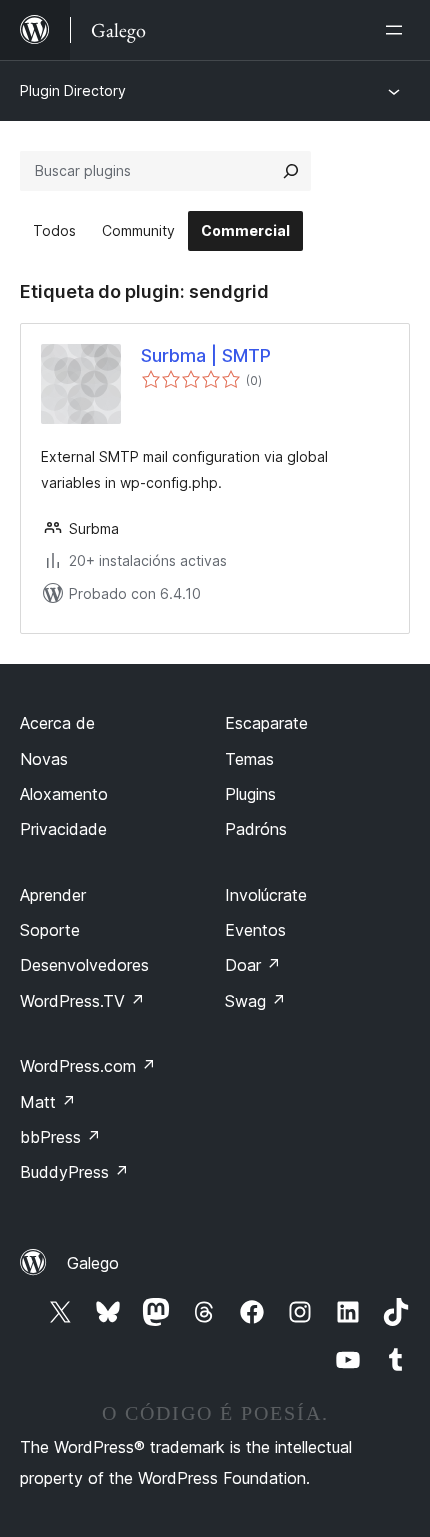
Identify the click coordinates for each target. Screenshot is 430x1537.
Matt (48, 1102)
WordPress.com (88, 1066)
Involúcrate (266, 895)
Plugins (250, 794)
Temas (249, 759)
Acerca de (57, 723)
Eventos (255, 930)
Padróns (256, 829)
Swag (255, 1001)
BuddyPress (74, 1172)
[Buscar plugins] (291, 171)
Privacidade (63, 829)
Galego (93, 1263)
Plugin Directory (73, 90)
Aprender (53, 895)
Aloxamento (64, 794)
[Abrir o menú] (398, 30)
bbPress (60, 1137)
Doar (253, 965)
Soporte (50, 930)
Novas (44, 759)
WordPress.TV (82, 1001)
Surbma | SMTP (206, 355)
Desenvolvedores (84, 965)
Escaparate (266, 723)
